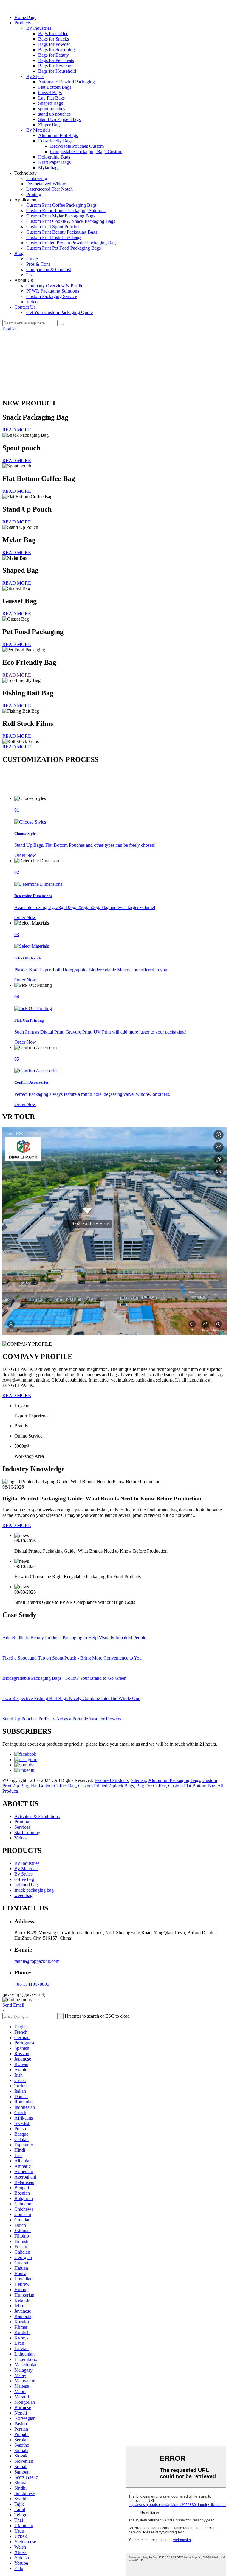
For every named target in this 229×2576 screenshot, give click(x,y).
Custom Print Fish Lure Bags (54, 237)
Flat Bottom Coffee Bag (53, 1786)
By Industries (39, 28)
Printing (34, 194)
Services (22, 1827)
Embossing (37, 178)
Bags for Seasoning (57, 50)
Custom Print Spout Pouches (53, 227)
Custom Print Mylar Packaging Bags (61, 216)
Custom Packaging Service (52, 296)
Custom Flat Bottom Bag (192, 1786)
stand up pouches (54, 114)
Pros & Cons (38, 264)
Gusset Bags (50, 93)
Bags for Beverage (56, 66)
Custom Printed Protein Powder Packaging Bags (72, 243)
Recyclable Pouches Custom (77, 146)
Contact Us (25, 307)
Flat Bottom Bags (55, 87)
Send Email (13, 2005)
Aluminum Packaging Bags (174, 1780)
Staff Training (27, 1832)
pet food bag (26, 1885)
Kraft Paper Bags (54, 162)
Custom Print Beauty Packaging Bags (62, 232)
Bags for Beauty (54, 55)
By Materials (38, 130)
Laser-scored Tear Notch (49, 189)
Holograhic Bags (54, 157)
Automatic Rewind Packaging (66, 82)
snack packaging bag (34, 1890)
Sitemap (139, 1780)
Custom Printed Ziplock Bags (106, 1786)
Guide (32, 259)
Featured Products (112, 1780)
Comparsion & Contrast (49, 269)
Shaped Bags (51, 103)
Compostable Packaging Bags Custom (86, 152)
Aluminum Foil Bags (58, 135)
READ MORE (17, 430)
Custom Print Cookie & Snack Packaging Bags (71, 221)
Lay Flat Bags (51, 98)
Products (23, 23)
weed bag (23, 1895)
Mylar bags (49, 168)
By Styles (35, 76)
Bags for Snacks (54, 39)
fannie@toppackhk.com (37, 1961)
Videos (33, 302)
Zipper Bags (50, 125)
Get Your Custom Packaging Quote (59, 312)
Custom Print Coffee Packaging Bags (61, 205)
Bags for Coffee (53, 34)
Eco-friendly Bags (55, 141)
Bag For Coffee (151, 1786)
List (30, 275)
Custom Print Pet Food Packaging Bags (64, 248)
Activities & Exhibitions (37, 1816)
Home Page (25, 17)
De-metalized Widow (46, 184)
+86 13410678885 (32, 1984)
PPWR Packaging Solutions (53, 291)
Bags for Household (57, 71)
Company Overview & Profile (55, 286)
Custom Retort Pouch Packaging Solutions (66, 210)
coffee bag (24, 1879)
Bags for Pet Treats (56, 60)
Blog (19, 253)
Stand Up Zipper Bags (59, 119)
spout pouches (52, 109)
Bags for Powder (54, 44)
